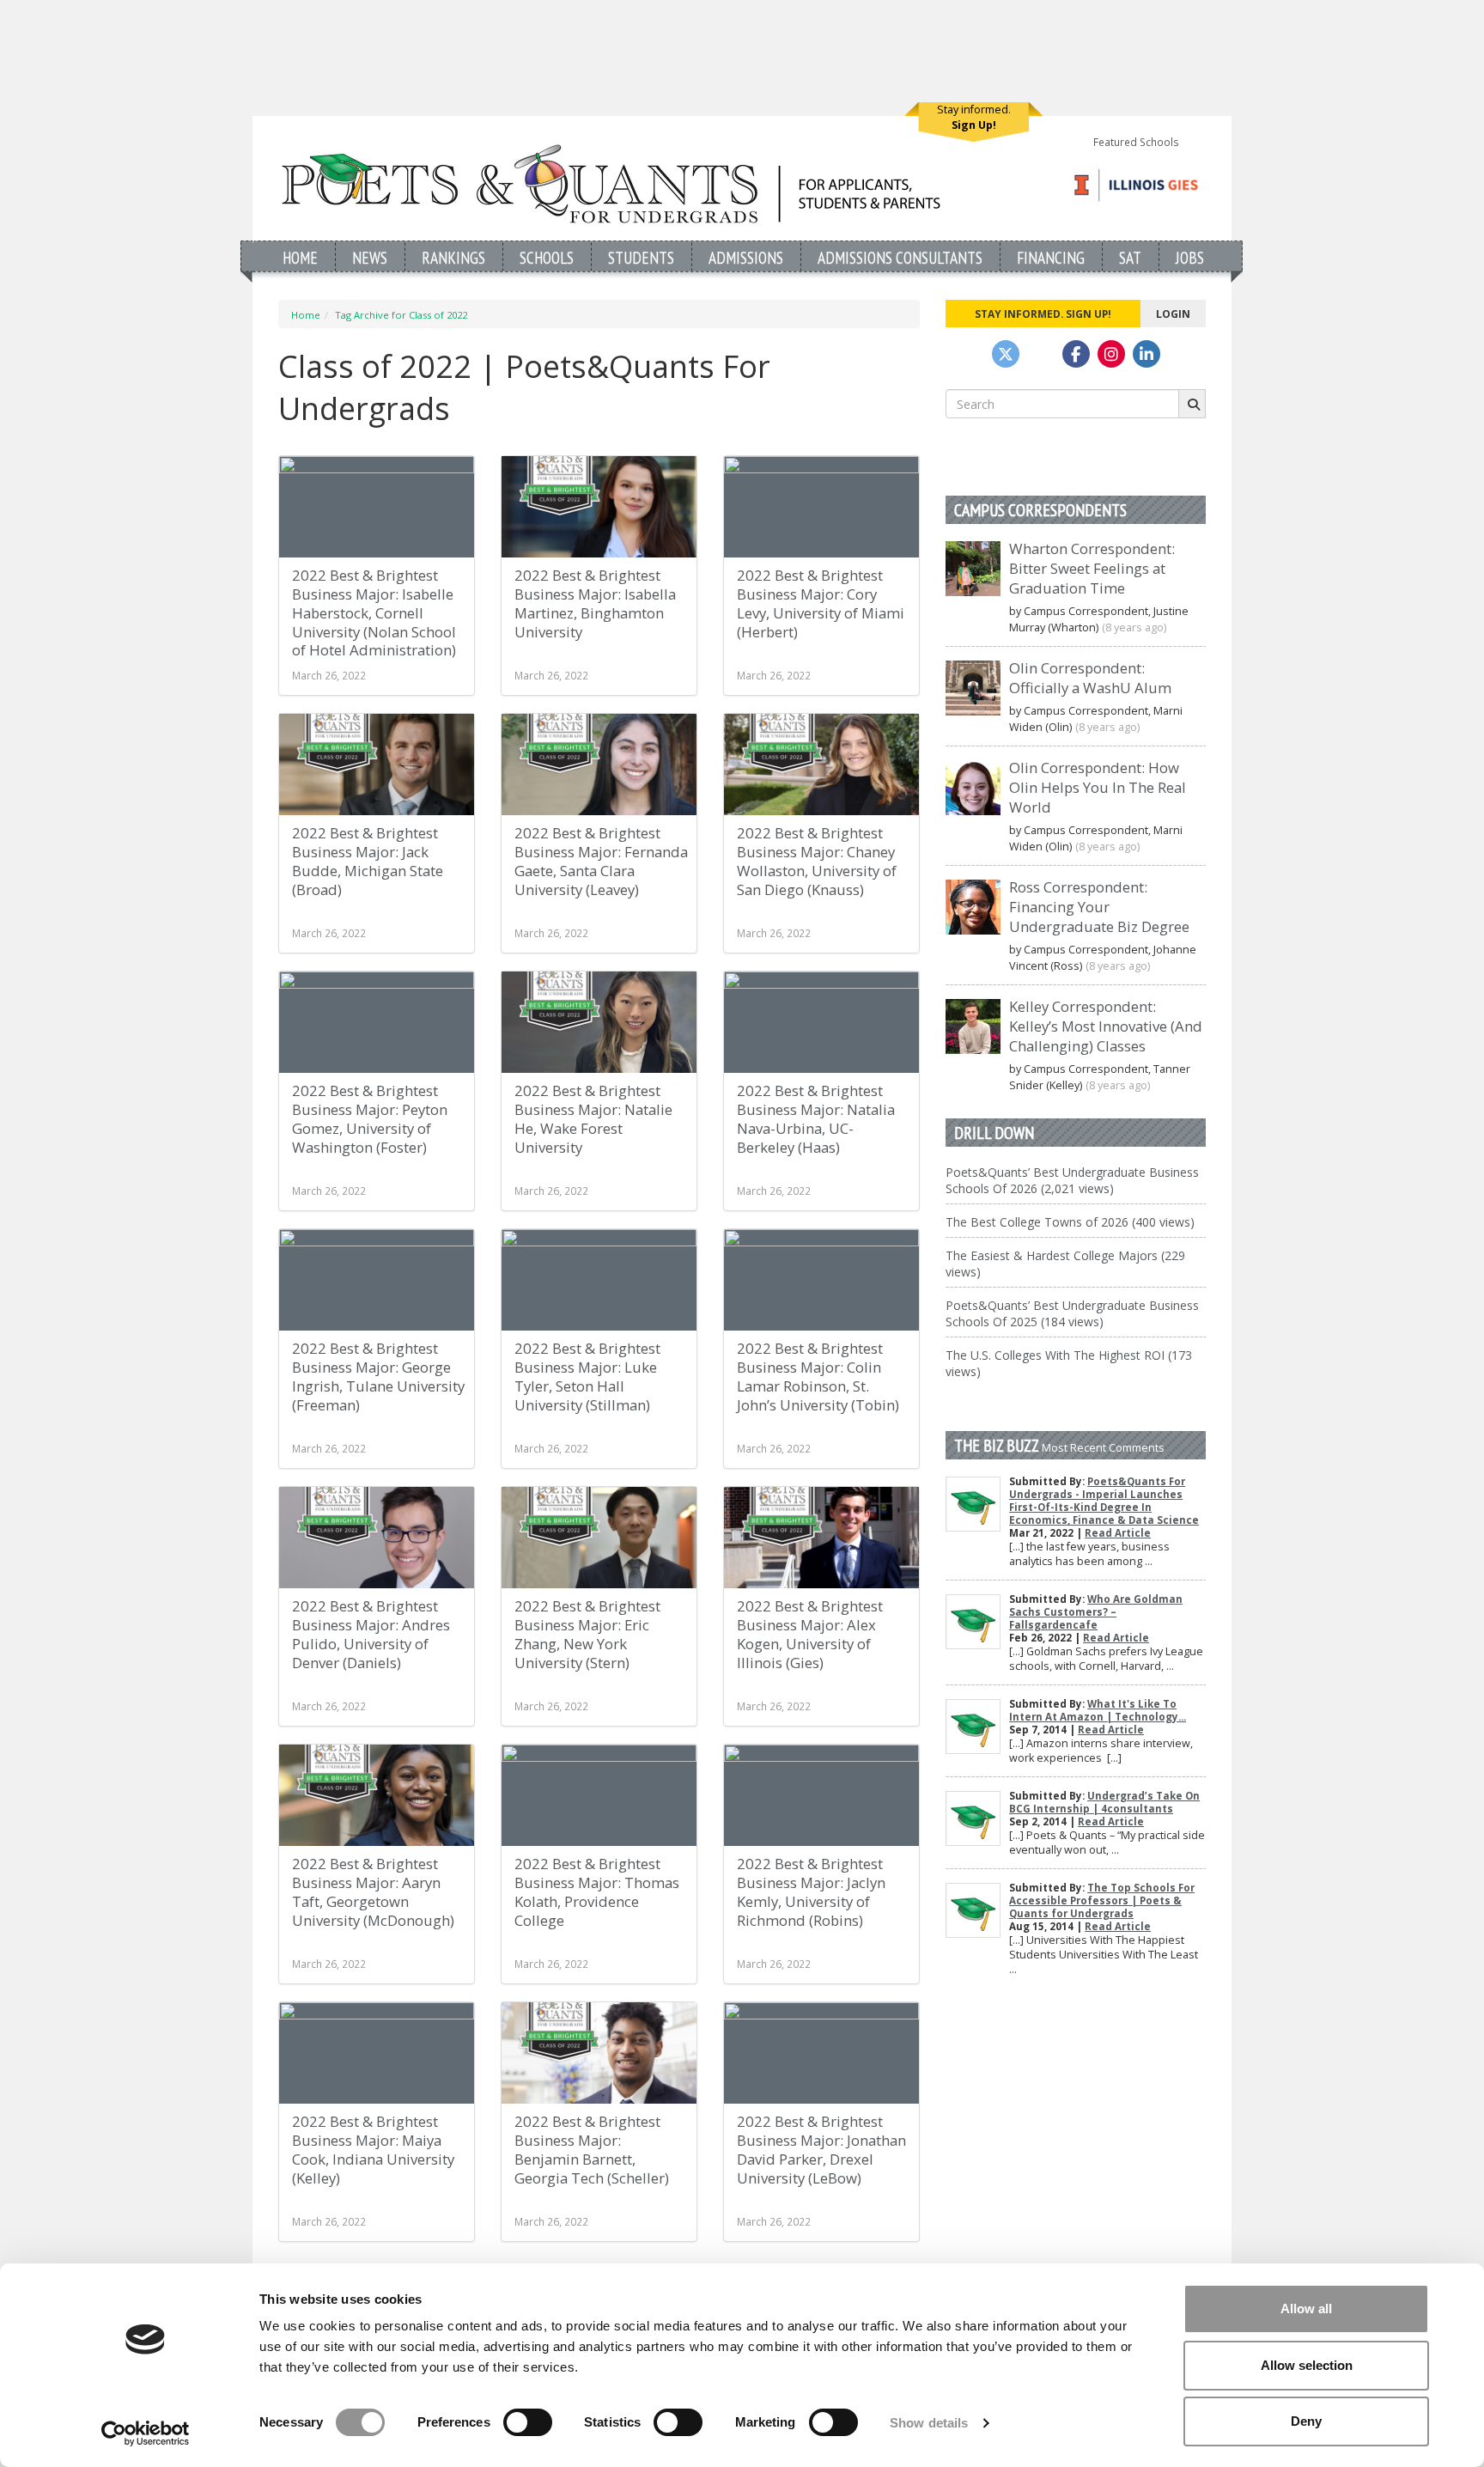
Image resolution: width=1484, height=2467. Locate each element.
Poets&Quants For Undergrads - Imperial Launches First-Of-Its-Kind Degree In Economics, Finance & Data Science (1104, 1501)
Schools (547, 257)
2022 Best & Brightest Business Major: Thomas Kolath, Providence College (597, 1892)
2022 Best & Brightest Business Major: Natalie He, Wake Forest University (593, 1119)
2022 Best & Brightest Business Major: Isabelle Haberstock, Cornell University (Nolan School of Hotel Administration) (374, 612)
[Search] (1192, 404)
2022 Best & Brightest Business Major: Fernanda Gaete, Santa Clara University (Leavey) (601, 861)
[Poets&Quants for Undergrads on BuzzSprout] (1041, 354)
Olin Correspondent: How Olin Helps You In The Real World (1098, 787)
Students (641, 257)
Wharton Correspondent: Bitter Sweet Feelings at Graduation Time (1092, 568)
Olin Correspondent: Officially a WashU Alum (1090, 678)
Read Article (1118, 1533)
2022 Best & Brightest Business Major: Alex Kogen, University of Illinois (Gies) (810, 1634)
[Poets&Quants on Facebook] (1111, 354)
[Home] (611, 183)
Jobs (1190, 257)
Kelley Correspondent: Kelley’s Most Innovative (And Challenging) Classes (1106, 1026)
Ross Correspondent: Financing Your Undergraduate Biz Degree (1099, 907)
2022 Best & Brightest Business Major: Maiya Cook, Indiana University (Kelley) (373, 2150)
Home (300, 257)
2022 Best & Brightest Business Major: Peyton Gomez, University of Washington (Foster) (370, 1119)
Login (1173, 314)
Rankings (453, 257)
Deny (1306, 2421)
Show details (929, 2423)
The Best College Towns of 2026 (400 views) (1070, 1222)
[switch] (528, 2422)
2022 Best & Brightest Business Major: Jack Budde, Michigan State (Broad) (368, 861)
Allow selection (1307, 2365)
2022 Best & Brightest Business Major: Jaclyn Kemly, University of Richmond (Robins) (811, 1892)
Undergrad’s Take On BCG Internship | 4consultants (1104, 1802)
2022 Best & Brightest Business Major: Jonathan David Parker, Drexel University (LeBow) (821, 2150)
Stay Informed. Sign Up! (1043, 314)
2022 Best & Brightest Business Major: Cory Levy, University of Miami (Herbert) (821, 603)
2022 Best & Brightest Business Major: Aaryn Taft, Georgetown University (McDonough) (373, 1892)
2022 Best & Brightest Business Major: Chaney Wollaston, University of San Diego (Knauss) (817, 861)
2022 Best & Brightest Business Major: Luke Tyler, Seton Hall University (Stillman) (587, 1377)
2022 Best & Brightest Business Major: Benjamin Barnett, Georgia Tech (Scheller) (592, 2150)
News (370, 257)
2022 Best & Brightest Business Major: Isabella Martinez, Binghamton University (595, 603)
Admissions (746, 257)
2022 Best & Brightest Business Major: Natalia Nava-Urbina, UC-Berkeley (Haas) (816, 1119)
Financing (1051, 257)
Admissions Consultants (900, 257)
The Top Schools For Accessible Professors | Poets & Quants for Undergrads (1102, 1901)
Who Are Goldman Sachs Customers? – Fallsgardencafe (1096, 1612)
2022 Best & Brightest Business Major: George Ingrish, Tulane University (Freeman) (378, 1377)
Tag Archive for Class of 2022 (401, 315)
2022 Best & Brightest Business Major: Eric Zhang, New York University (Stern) (587, 1634)
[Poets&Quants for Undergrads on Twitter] (1006, 354)
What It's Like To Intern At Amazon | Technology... (1098, 1710)
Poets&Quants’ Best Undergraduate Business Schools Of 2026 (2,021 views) (1072, 1180)
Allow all (1306, 2309)
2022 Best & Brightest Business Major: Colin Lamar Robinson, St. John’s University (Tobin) (818, 1377)
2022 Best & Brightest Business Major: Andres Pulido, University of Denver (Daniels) (371, 1634)
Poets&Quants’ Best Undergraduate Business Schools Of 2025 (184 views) (1072, 1313)
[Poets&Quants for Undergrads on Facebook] (1076, 354)
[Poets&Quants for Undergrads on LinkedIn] (1146, 354)
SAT (1130, 257)
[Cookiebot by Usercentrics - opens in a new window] (146, 2433)
